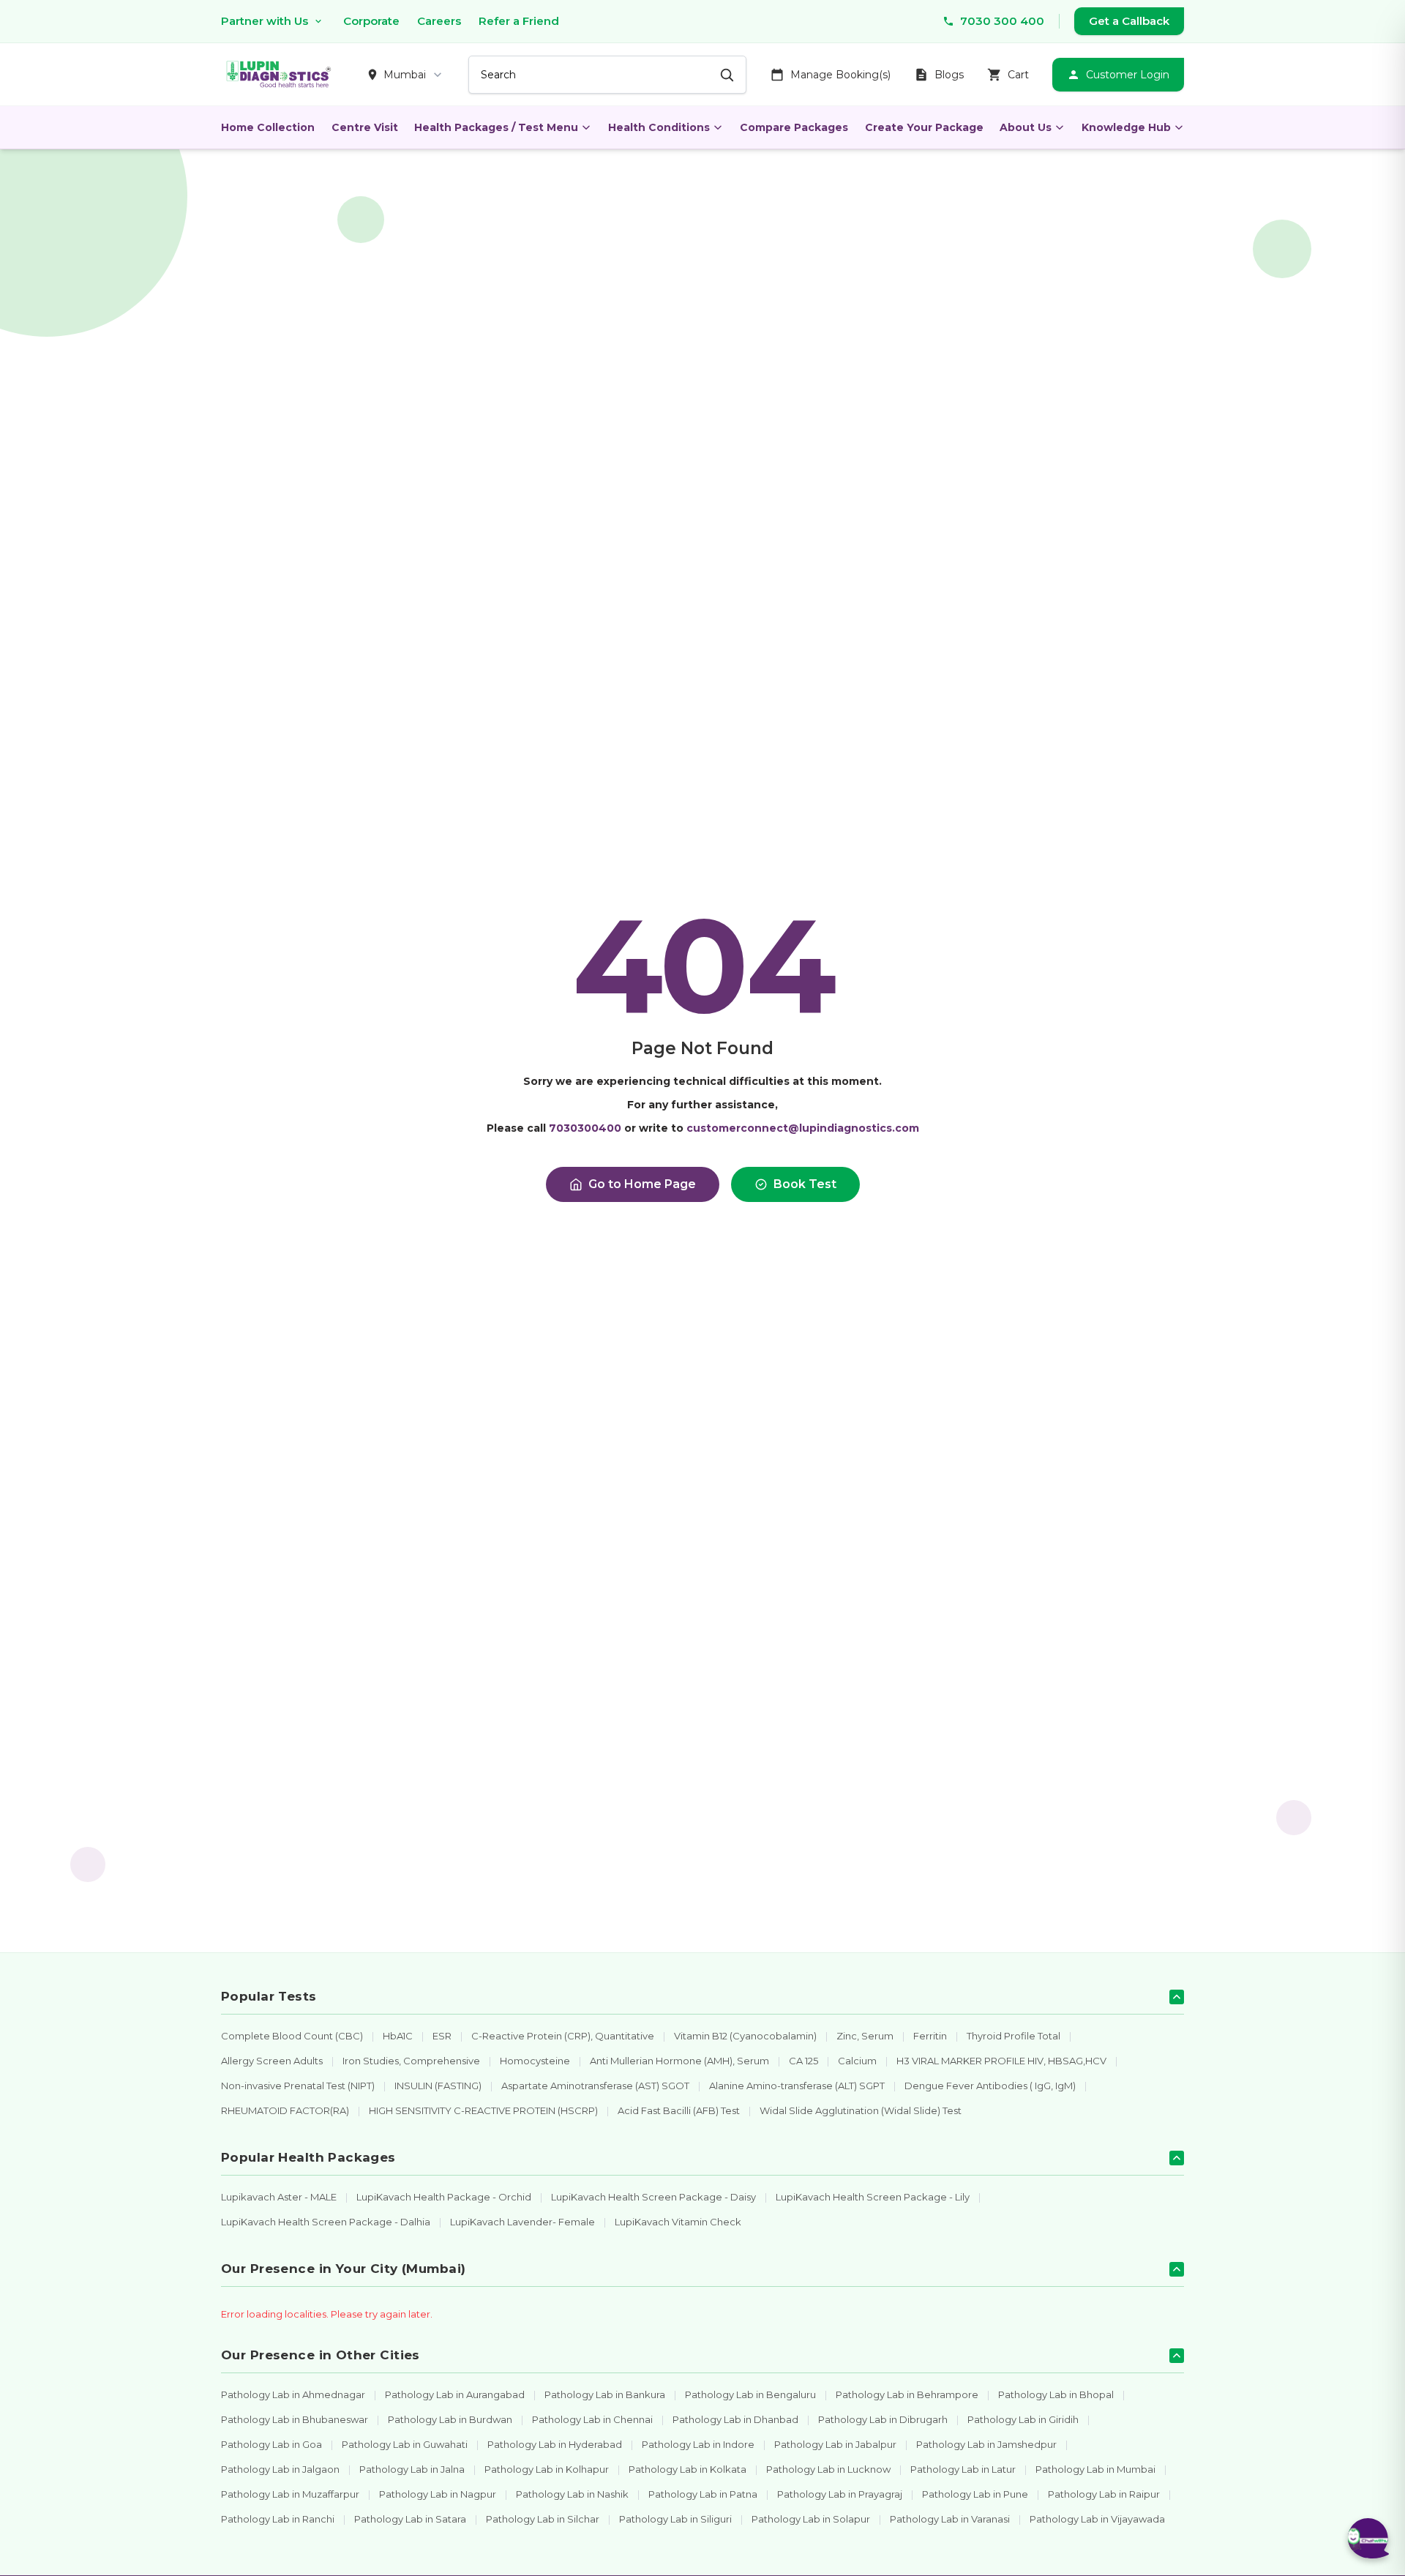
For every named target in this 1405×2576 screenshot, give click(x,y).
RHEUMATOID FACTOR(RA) (285, 2110)
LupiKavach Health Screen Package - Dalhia (326, 2222)
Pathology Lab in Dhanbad (735, 2419)
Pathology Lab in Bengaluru (750, 2394)
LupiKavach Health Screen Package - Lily (873, 2197)
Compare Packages (794, 127)
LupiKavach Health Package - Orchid (444, 2197)
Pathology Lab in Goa (271, 2444)
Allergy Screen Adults (272, 2061)
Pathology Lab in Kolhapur (547, 2469)
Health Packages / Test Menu (496, 127)
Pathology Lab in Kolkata (687, 2469)
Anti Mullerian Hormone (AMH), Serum (679, 2061)
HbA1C (398, 2036)
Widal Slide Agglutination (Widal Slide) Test (861, 2110)
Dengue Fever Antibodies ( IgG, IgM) (990, 2086)
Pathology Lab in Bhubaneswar (295, 2419)
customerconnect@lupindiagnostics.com (803, 1128)
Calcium (857, 2061)
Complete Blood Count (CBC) (292, 2036)
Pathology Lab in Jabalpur (835, 2444)
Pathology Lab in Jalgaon (280, 2469)
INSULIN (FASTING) (438, 2086)
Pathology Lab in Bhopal (1056, 2394)
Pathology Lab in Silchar (543, 2519)
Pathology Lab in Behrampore (907, 2394)
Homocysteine (535, 2061)
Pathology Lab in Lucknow (828, 2469)
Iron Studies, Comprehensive (411, 2061)
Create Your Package (924, 127)
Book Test (805, 1184)
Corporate (371, 21)
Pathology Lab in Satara (410, 2519)
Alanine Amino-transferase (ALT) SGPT (797, 2086)
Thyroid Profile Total (1014, 2036)
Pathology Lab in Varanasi (950, 2519)
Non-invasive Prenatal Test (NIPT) (298, 2086)
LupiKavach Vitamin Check (678, 2222)
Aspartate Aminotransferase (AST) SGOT (595, 2086)
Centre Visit (365, 127)
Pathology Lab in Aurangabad (455, 2394)
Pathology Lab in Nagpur (438, 2494)
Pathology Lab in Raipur (1104, 2494)
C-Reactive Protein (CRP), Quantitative (563, 2036)
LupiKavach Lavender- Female (522, 2222)
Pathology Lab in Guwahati (405, 2444)
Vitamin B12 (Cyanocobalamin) (745, 2036)
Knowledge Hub (1126, 127)
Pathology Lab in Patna (703, 2494)
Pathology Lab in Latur (963, 2469)
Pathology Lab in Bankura (605, 2394)
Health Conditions (659, 127)
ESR (442, 2036)
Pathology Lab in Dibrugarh (883, 2419)
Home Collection (268, 127)
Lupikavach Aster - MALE (279, 2197)
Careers (439, 21)
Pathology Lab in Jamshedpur (986, 2444)
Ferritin (930, 2036)
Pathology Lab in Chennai (592, 2419)
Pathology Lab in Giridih (1023, 2419)
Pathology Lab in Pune (975, 2494)
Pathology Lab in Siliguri (675, 2519)
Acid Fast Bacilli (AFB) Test (679, 2110)
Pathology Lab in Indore (698, 2444)
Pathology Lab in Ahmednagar (293, 2394)
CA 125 (803, 2061)
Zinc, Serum (865, 2036)
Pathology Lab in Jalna (412, 2469)
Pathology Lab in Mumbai (1095, 2469)
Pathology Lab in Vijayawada (1097, 2519)
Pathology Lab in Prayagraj (840, 2494)
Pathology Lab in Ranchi (278, 2519)
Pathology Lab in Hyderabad (555, 2444)
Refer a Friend (519, 21)
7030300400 (585, 1128)
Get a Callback (1129, 21)
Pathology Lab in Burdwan (450, 2419)
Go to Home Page (642, 1184)
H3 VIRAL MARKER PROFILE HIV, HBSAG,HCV (1001, 2061)
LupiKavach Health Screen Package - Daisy (653, 2197)
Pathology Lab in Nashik (572, 2494)
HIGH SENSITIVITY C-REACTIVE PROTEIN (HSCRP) (483, 2110)
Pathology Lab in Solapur (811, 2519)
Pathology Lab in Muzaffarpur (290, 2494)
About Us (1026, 127)
